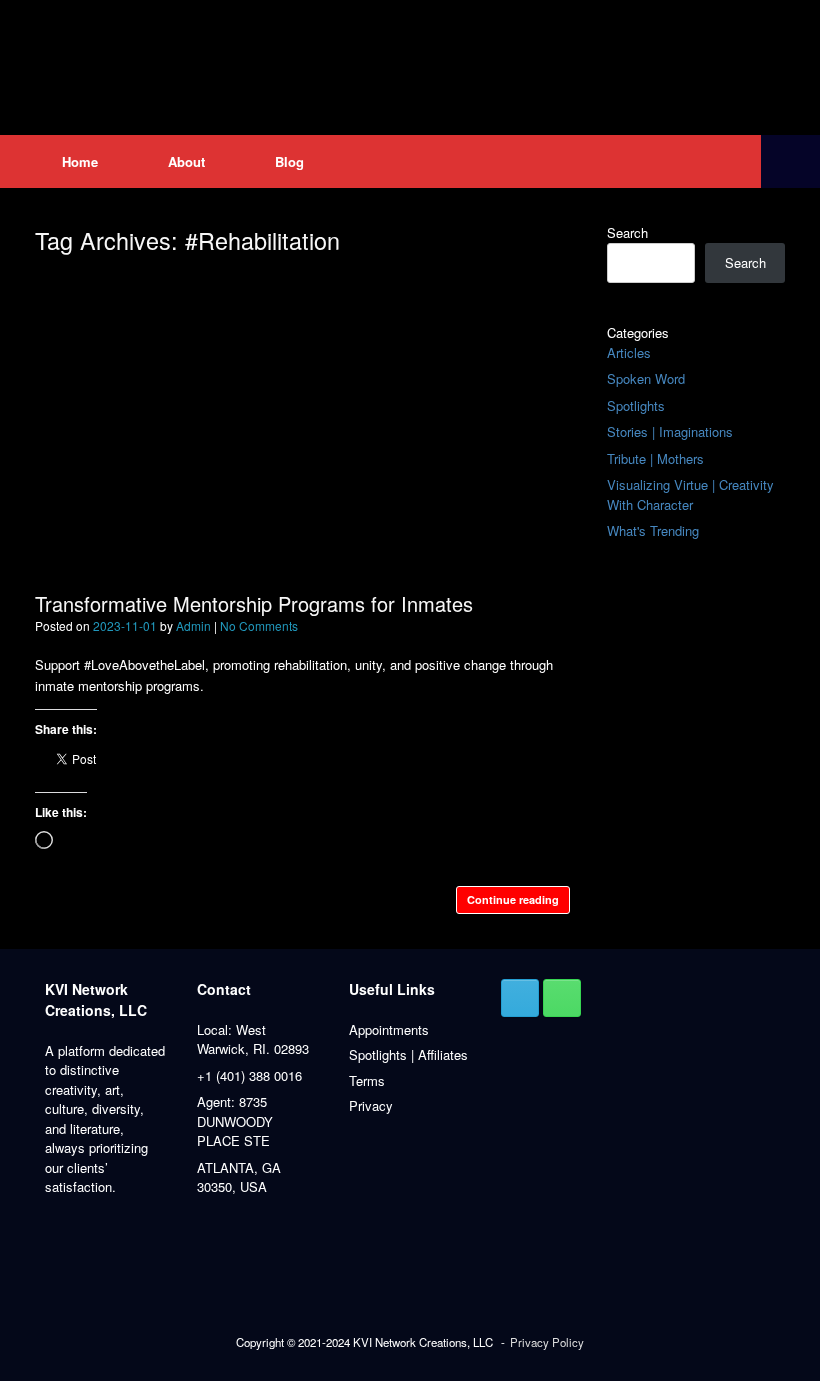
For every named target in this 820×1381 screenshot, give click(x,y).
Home (80, 161)
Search (627, 232)
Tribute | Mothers (655, 458)
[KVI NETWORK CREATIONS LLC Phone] (562, 998)
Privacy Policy (547, 1342)
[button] (790, 161)
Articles (629, 352)
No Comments (259, 625)
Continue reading (513, 899)
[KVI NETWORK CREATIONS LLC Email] (520, 998)
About (186, 161)
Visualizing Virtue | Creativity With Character (690, 494)
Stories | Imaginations (670, 431)
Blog (289, 161)
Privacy (371, 1105)
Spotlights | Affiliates (408, 1054)
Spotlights (636, 405)
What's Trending (653, 530)
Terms (367, 1080)
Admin (193, 625)
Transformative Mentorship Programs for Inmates (254, 603)
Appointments (389, 1029)
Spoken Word (646, 378)
